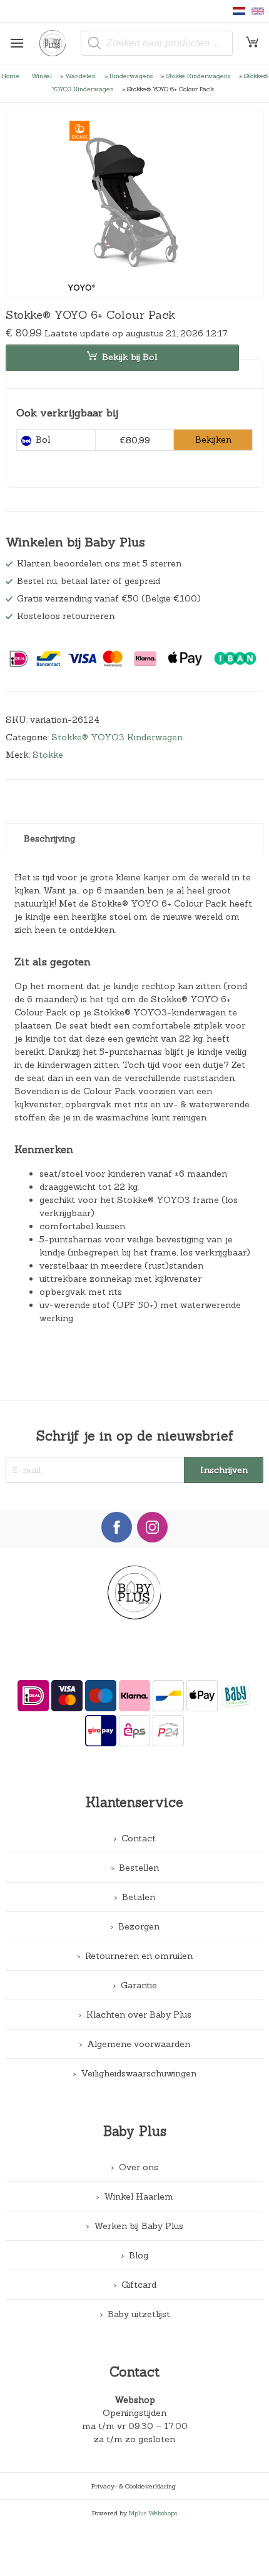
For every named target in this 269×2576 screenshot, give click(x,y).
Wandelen (80, 76)
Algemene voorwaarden (139, 2044)
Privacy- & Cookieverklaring (134, 2486)
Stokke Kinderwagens (198, 76)
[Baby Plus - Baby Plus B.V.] (57, 43)
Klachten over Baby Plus (139, 2015)
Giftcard (139, 2285)
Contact (139, 1838)
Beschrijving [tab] (49, 838)
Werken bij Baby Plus (139, 2226)
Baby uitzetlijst (139, 2314)
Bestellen (139, 1868)
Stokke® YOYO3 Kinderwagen (117, 737)
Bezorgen (139, 1926)
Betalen (139, 1897)
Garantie (139, 1985)
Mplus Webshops (153, 2513)
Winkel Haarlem (139, 2196)
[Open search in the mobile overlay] (157, 43)
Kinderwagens (131, 76)
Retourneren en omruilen (139, 1956)
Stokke (48, 755)
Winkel (42, 76)
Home (10, 76)
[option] (135, 204)
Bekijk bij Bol (129, 357)
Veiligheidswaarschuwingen (139, 2073)
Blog (139, 2255)
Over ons (139, 2167)
